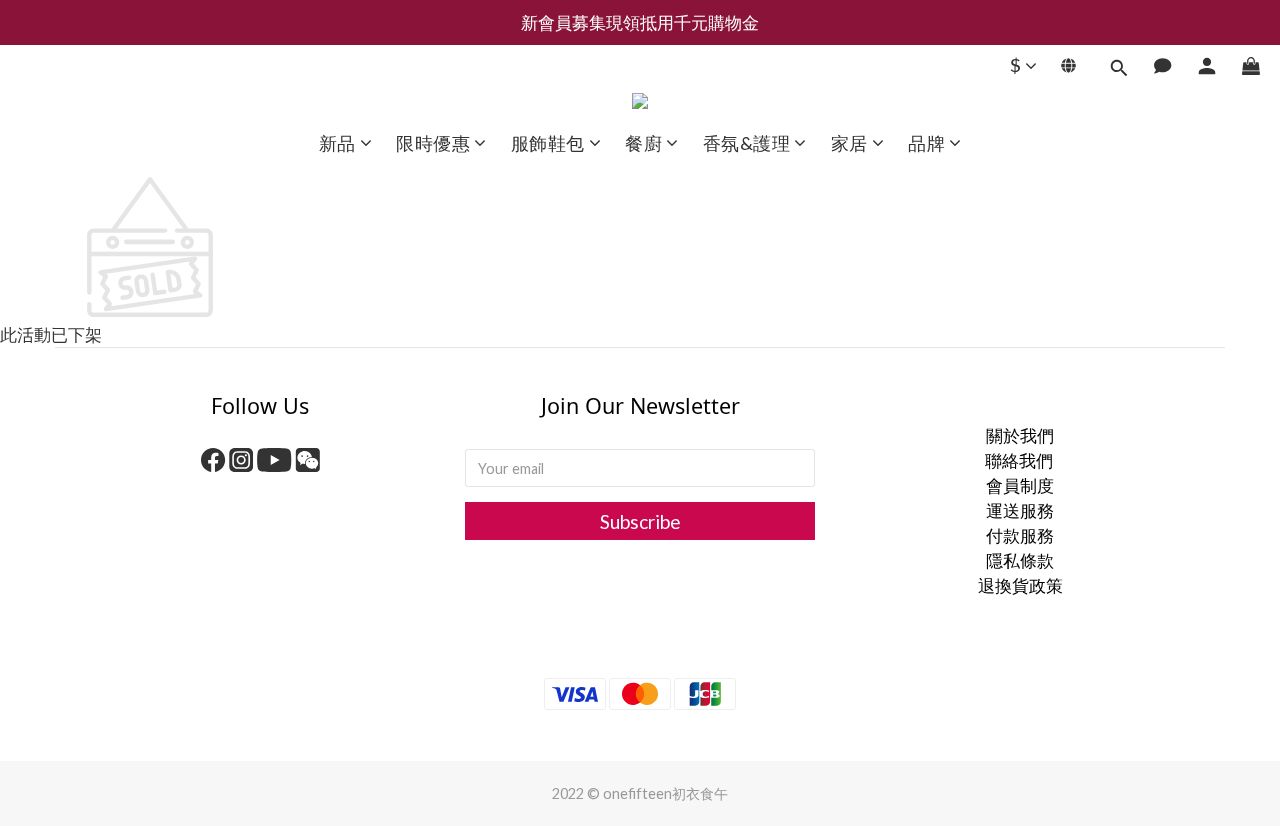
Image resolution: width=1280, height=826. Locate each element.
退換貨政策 (1020, 585)
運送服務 (1020, 510)
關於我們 (1020, 435)
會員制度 (1020, 485)
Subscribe (640, 521)
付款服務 (1020, 535)
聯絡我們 (1020, 460)
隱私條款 (1020, 560)
